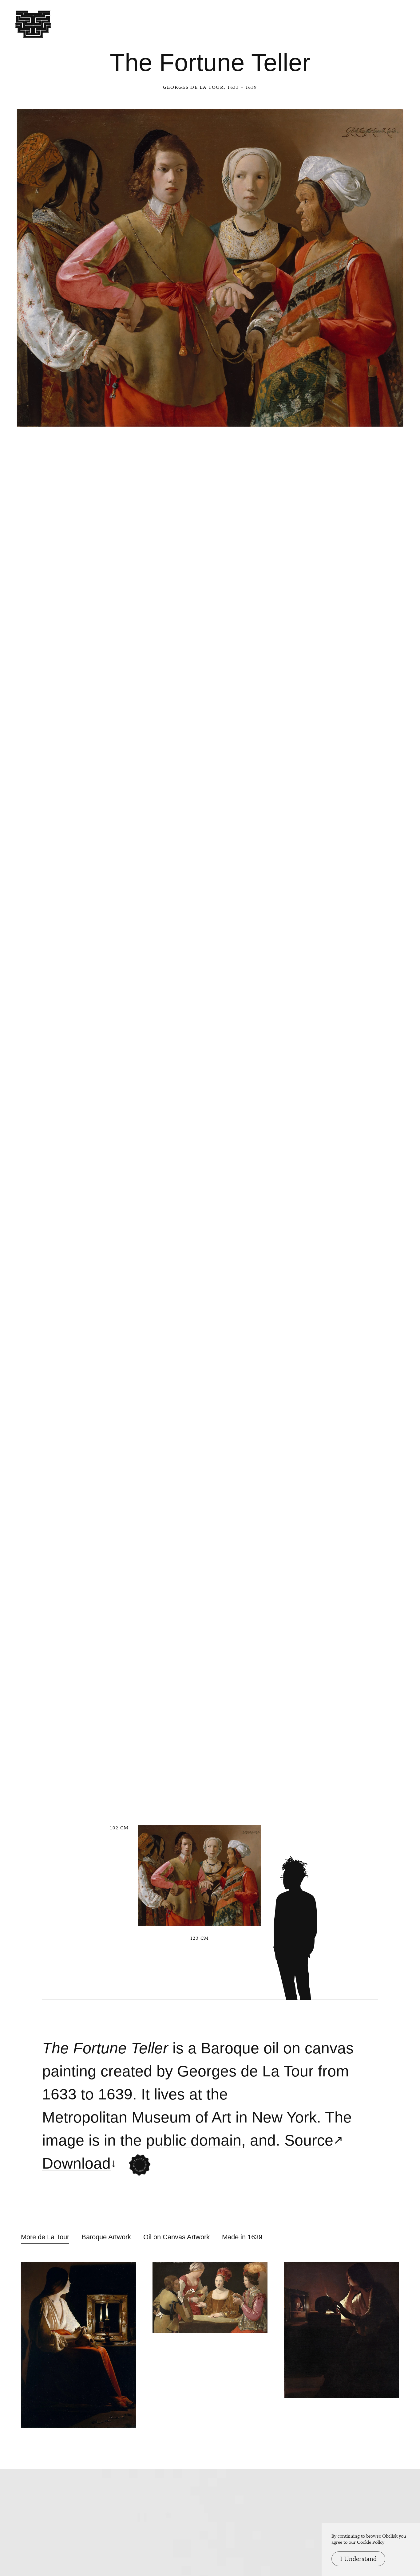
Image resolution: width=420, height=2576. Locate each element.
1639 (115, 2094)
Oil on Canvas (309, 2048)
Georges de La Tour (193, 87)
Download (76, 2164)
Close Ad (377, 1558)
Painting (69, 2071)
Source (309, 2140)
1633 (59, 2094)
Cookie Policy (371, 2542)
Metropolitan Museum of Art (137, 2117)
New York (284, 2117)
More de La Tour (45, 2237)
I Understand (358, 2559)
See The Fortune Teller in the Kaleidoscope (139, 2165)
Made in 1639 (242, 2237)
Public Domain (194, 2140)
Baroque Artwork (106, 2237)
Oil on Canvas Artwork (176, 2237)
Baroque (230, 2048)
